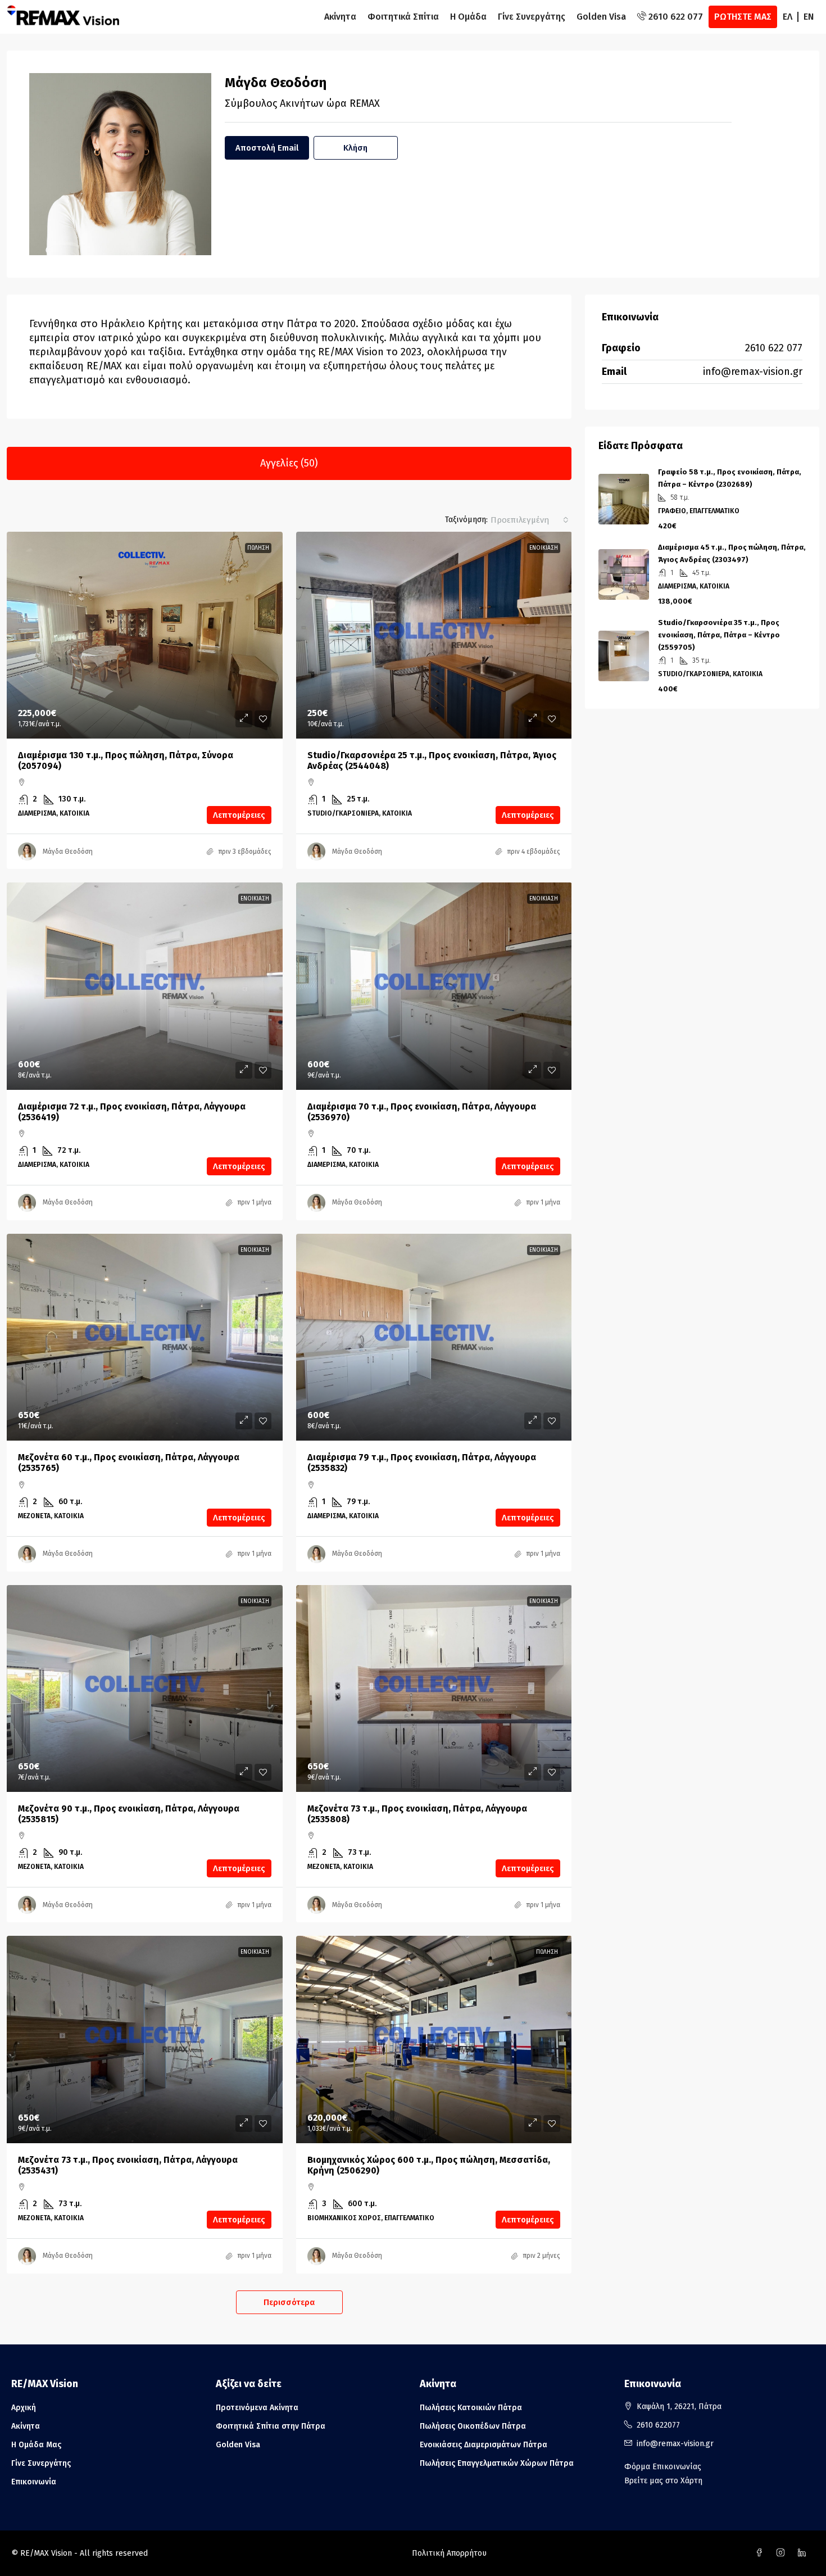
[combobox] (530, 520)
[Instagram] (783, 2553)
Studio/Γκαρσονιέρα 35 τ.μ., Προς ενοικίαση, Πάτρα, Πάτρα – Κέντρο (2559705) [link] (719, 635)
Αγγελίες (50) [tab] (289, 463)
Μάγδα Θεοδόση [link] (68, 852)
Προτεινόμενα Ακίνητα (257, 2408)
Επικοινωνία (34, 2482)
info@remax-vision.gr (753, 372)
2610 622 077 (774, 348)
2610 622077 (658, 2425)
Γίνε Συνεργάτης (532, 17)
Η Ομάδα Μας (36, 2445)
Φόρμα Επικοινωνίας (663, 2467)
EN (809, 17)
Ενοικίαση (544, 548)
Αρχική (24, 2408)
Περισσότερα (289, 2302)
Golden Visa (601, 17)
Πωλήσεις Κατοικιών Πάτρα (471, 2408)
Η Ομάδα (468, 17)
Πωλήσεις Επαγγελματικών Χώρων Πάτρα (497, 2463)
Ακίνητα (340, 17)
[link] (145, 635)
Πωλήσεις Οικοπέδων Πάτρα (473, 2426)
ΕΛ (788, 17)
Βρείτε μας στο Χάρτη (663, 2481)
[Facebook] (761, 2553)
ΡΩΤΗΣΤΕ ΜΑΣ (743, 17)
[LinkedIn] (804, 2553)
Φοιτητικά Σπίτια (403, 17)
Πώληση (258, 548)
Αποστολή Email (267, 148)
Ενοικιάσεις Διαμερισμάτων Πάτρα (484, 2445)
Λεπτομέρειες (239, 815)
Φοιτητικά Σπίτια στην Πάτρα (271, 2426)
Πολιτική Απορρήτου (449, 2553)
